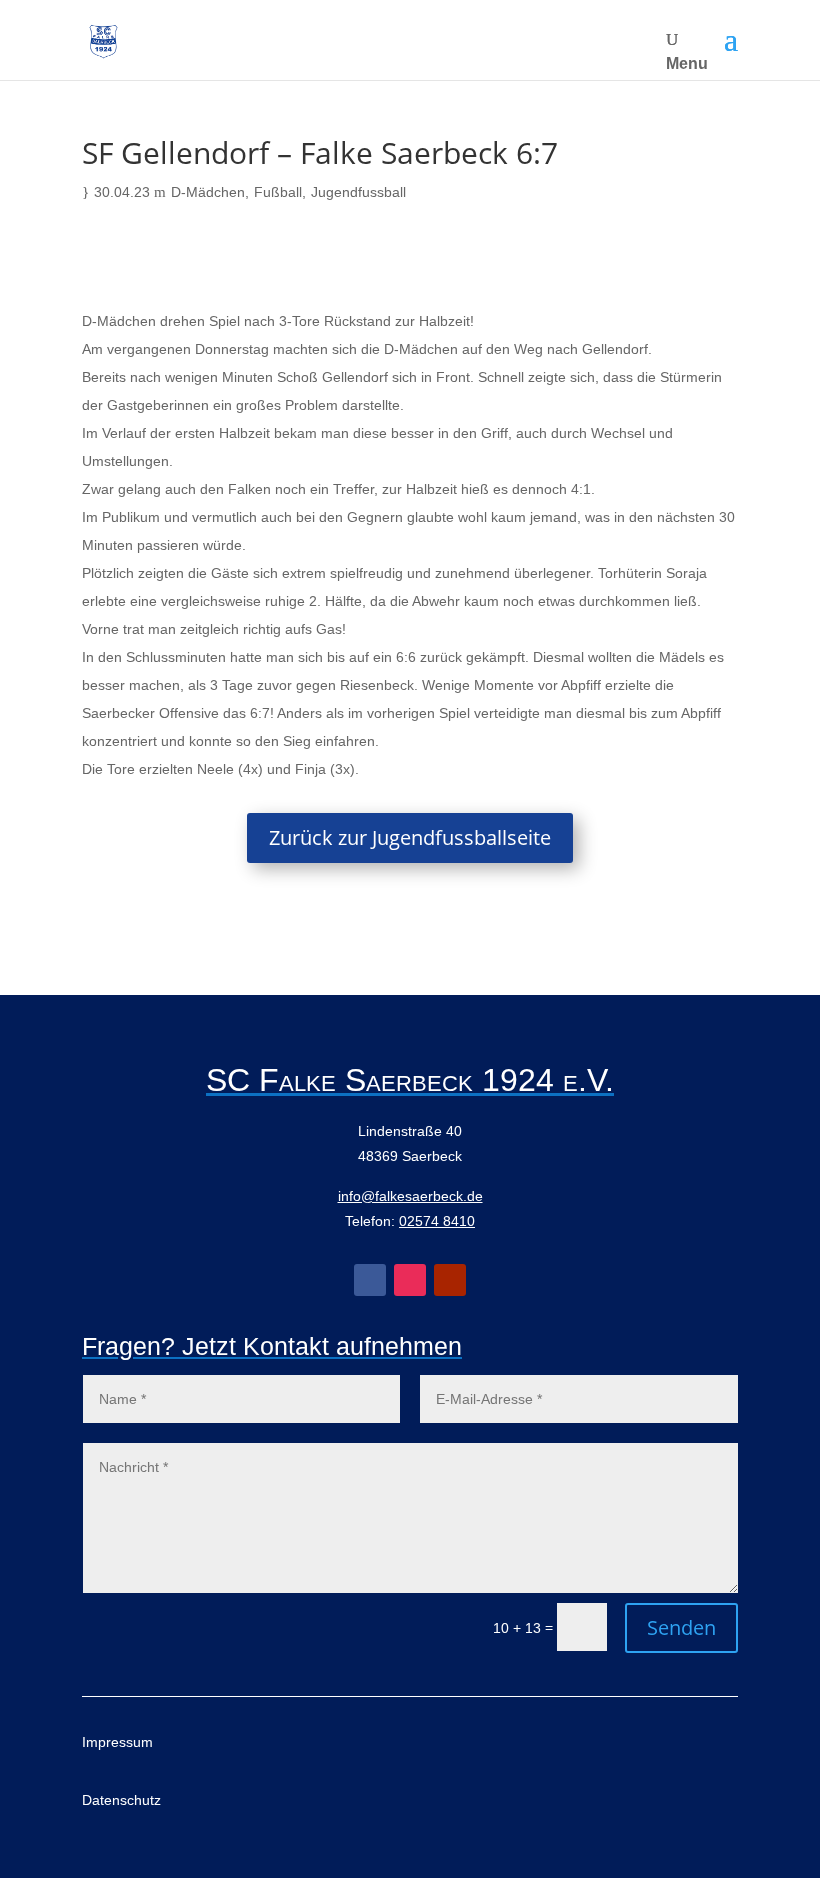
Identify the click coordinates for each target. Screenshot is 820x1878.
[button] (731, 40)
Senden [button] (681, 1627)
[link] (103, 40)
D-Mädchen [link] (208, 192)
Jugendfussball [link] (358, 192)
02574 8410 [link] (437, 1221)
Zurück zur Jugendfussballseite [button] (410, 837)
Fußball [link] (278, 192)
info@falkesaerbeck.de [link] (410, 1196)
